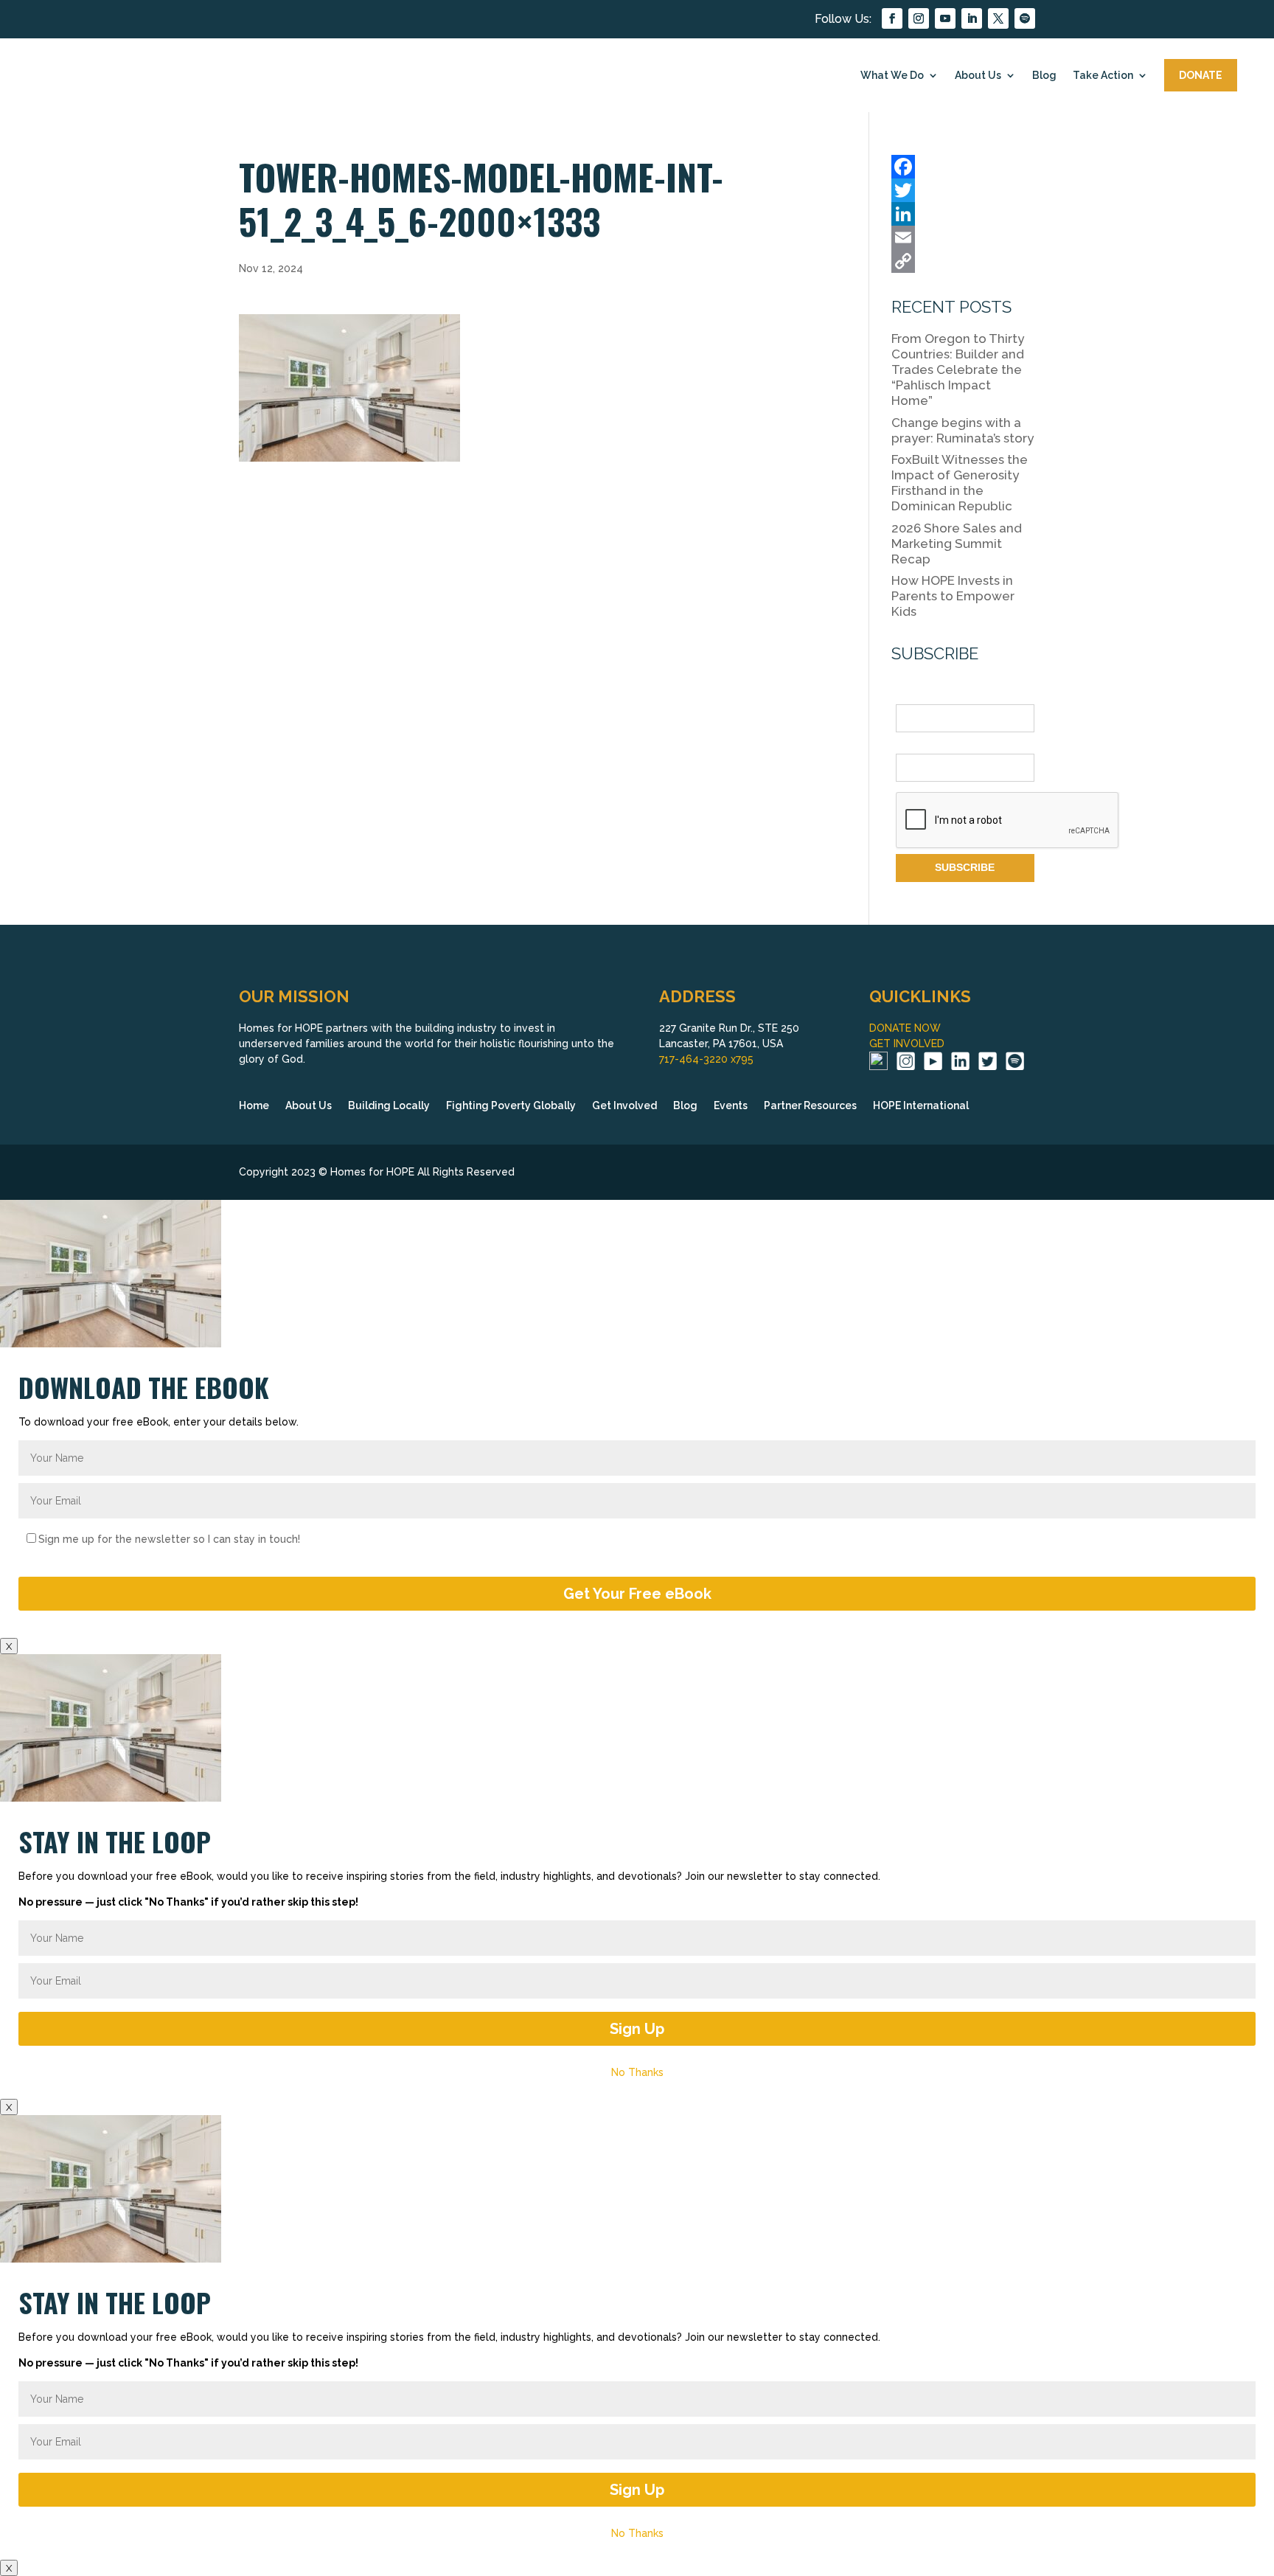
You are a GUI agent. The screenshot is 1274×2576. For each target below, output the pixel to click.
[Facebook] (963, 167)
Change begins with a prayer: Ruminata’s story (963, 430)
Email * (913, 745)
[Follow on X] (998, 18)
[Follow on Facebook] (892, 18)
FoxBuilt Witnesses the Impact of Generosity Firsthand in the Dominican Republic (960, 483)
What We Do (892, 75)
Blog (1044, 75)
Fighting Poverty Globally (511, 1106)
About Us (978, 75)
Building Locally (389, 1106)
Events (731, 1106)
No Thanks (637, 2072)
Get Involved (624, 1106)
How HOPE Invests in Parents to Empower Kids (953, 596)
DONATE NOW (905, 1028)
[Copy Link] (963, 261)
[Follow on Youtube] (945, 18)
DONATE (1201, 75)
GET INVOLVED (907, 1044)
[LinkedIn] (963, 214)
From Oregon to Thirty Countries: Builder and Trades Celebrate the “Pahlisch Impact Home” (958, 369)
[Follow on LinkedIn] (972, 18)
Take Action (1103, 75)
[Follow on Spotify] (1025, 18)
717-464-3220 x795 (706, 1059)
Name (910, 696)
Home (254, 1106)
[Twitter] (963, 190)
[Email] (963, 237)
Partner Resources (810, 1106)
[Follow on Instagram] (919, 18)
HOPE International (921, 1106)
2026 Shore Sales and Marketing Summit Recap (957, 544)
